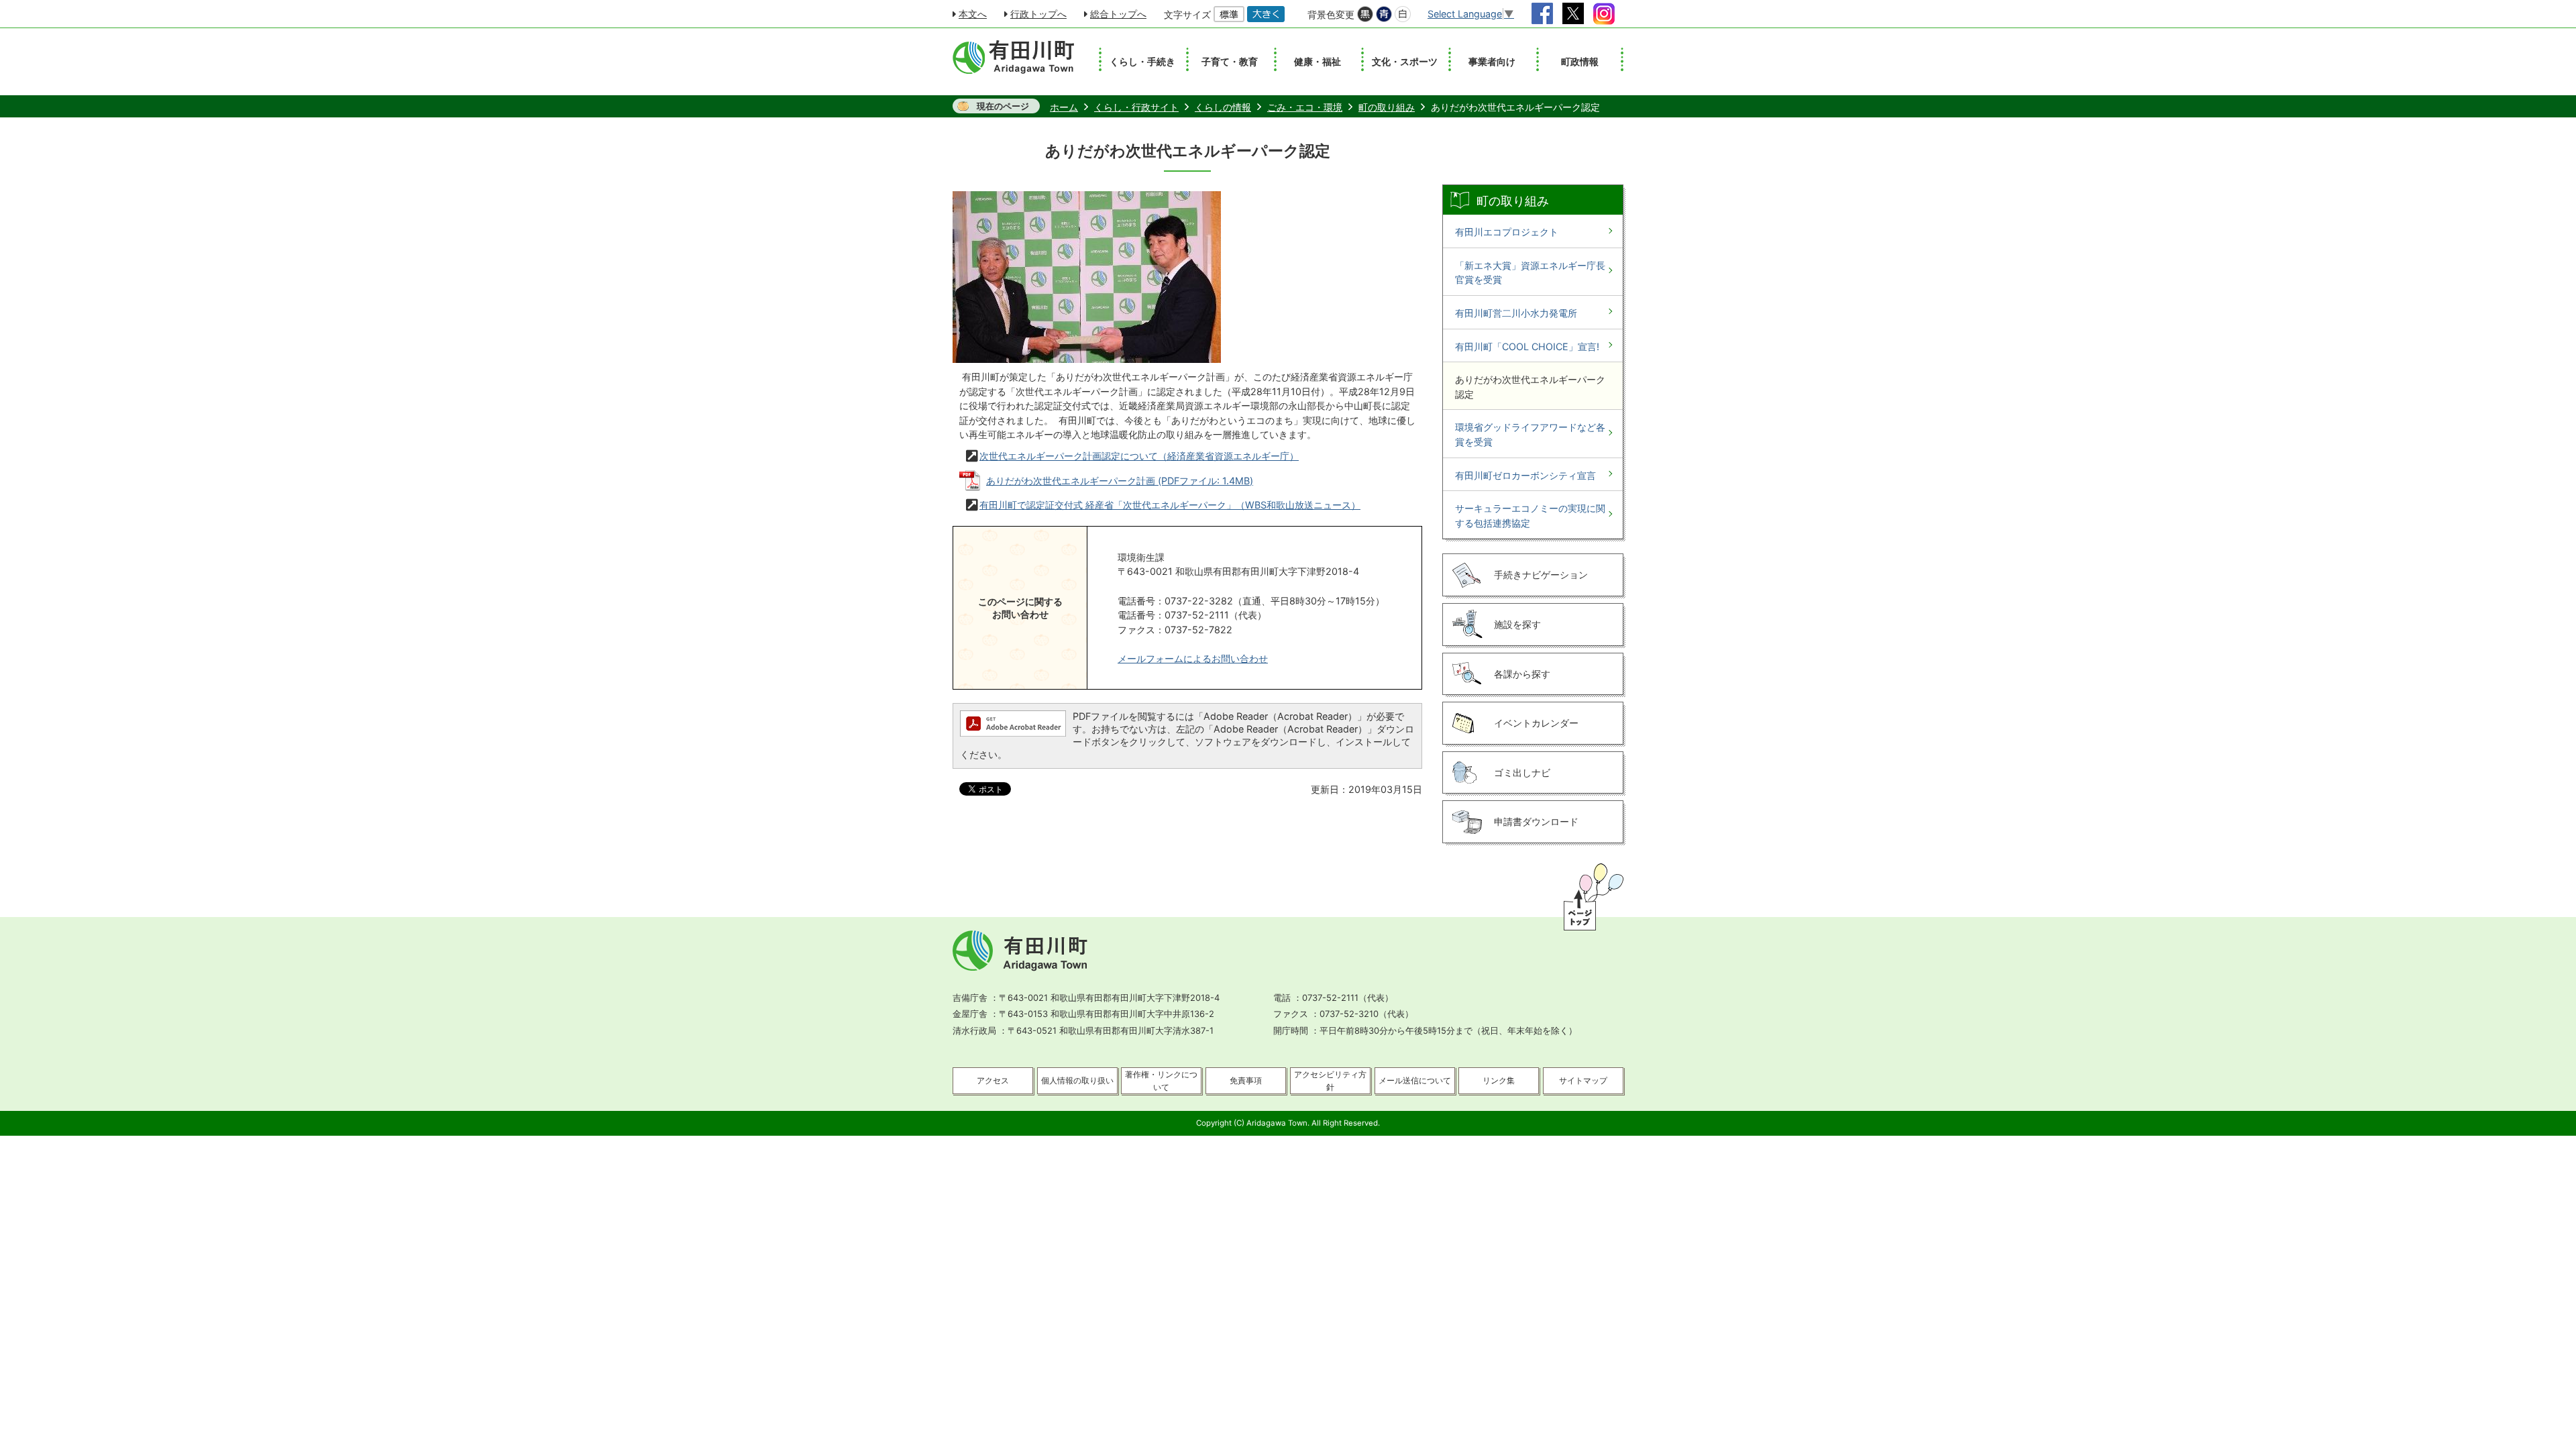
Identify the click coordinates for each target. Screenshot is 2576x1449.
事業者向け (1492, 61)
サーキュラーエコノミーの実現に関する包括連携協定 (1530, 516)
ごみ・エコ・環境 (1305, 107)
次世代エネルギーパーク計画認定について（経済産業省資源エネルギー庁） (1139, 456)
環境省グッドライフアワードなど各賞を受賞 (1530, 434)
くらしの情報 (1223, 107)
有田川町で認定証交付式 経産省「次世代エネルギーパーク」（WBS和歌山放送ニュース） (1170, 505)
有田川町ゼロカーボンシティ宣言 (1525, 475)
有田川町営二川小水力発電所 (1516, 313)
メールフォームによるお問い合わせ (1193, 658)
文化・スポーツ (1405, 61)
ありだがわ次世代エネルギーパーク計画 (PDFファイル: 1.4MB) (1120, 481)
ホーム (1064, 107)
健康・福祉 (1318, 61)
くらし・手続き (1142, 61)
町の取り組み (1387, 107)
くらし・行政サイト (1136, 107)
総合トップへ (1118, 14)
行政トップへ (1038, 14)
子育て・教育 (1230, 61)
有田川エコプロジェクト (1507, 232)
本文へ (973, 14)
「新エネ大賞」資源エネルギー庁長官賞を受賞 (1530, 273)
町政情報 (1580, 61)
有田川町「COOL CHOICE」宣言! (1527, 346)
